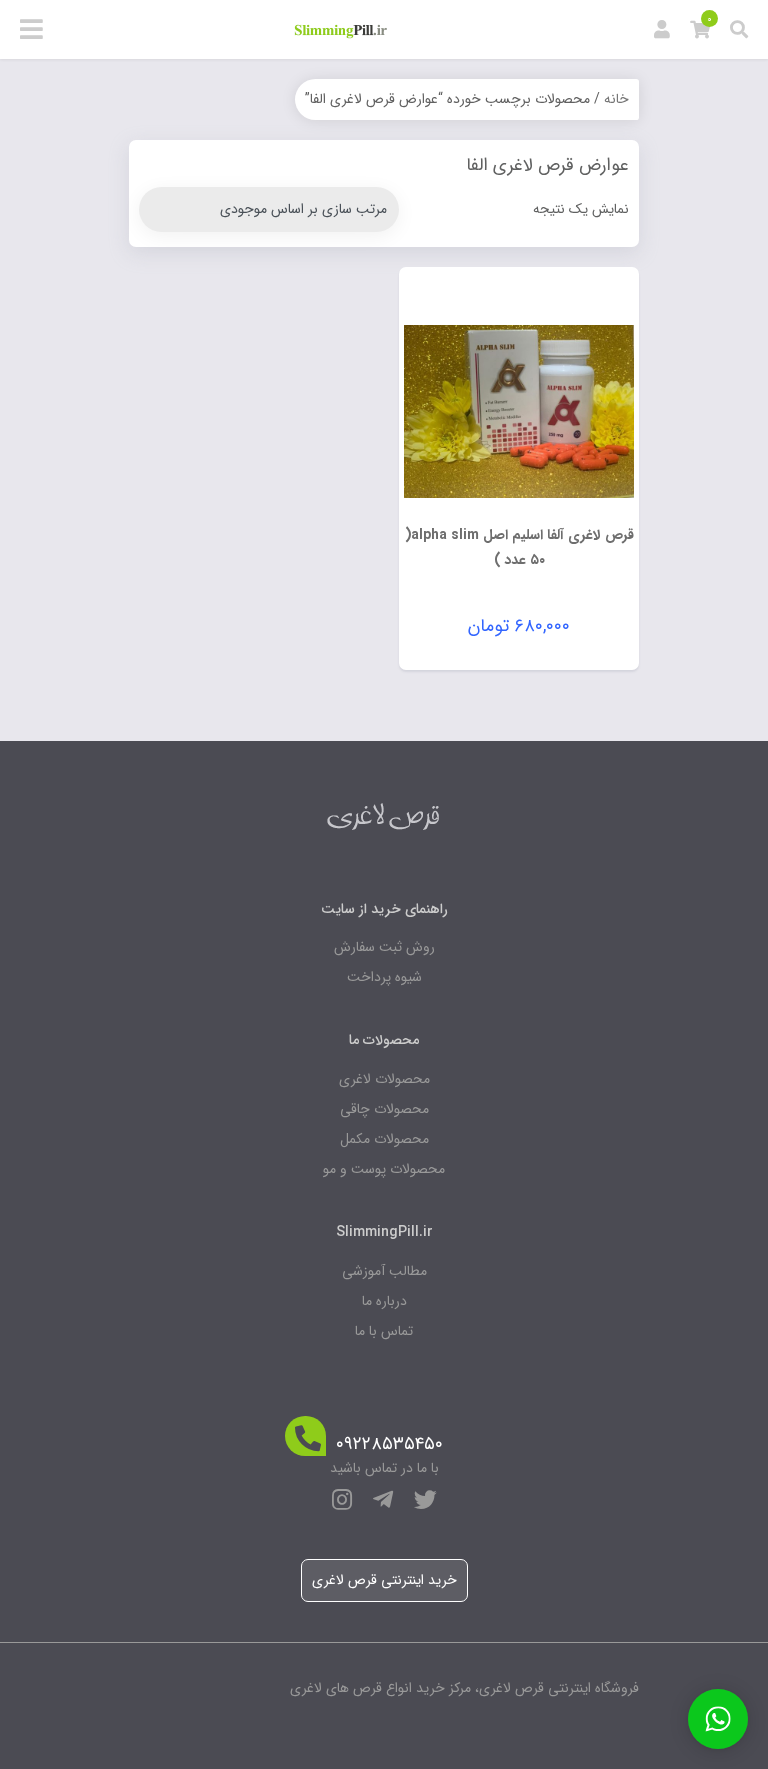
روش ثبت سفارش (384, 947)
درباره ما (384, 1301)
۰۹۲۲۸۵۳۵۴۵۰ (389, 1444)
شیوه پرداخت (384, 977)
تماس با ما (384, 1331)
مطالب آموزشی (384, 1271)
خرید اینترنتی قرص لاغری (384, 1580)
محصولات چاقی (384, 1109)
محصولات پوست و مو (384, 1169)
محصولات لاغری (384, 1079)
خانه (616, 99)
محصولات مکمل (384, 1139)
